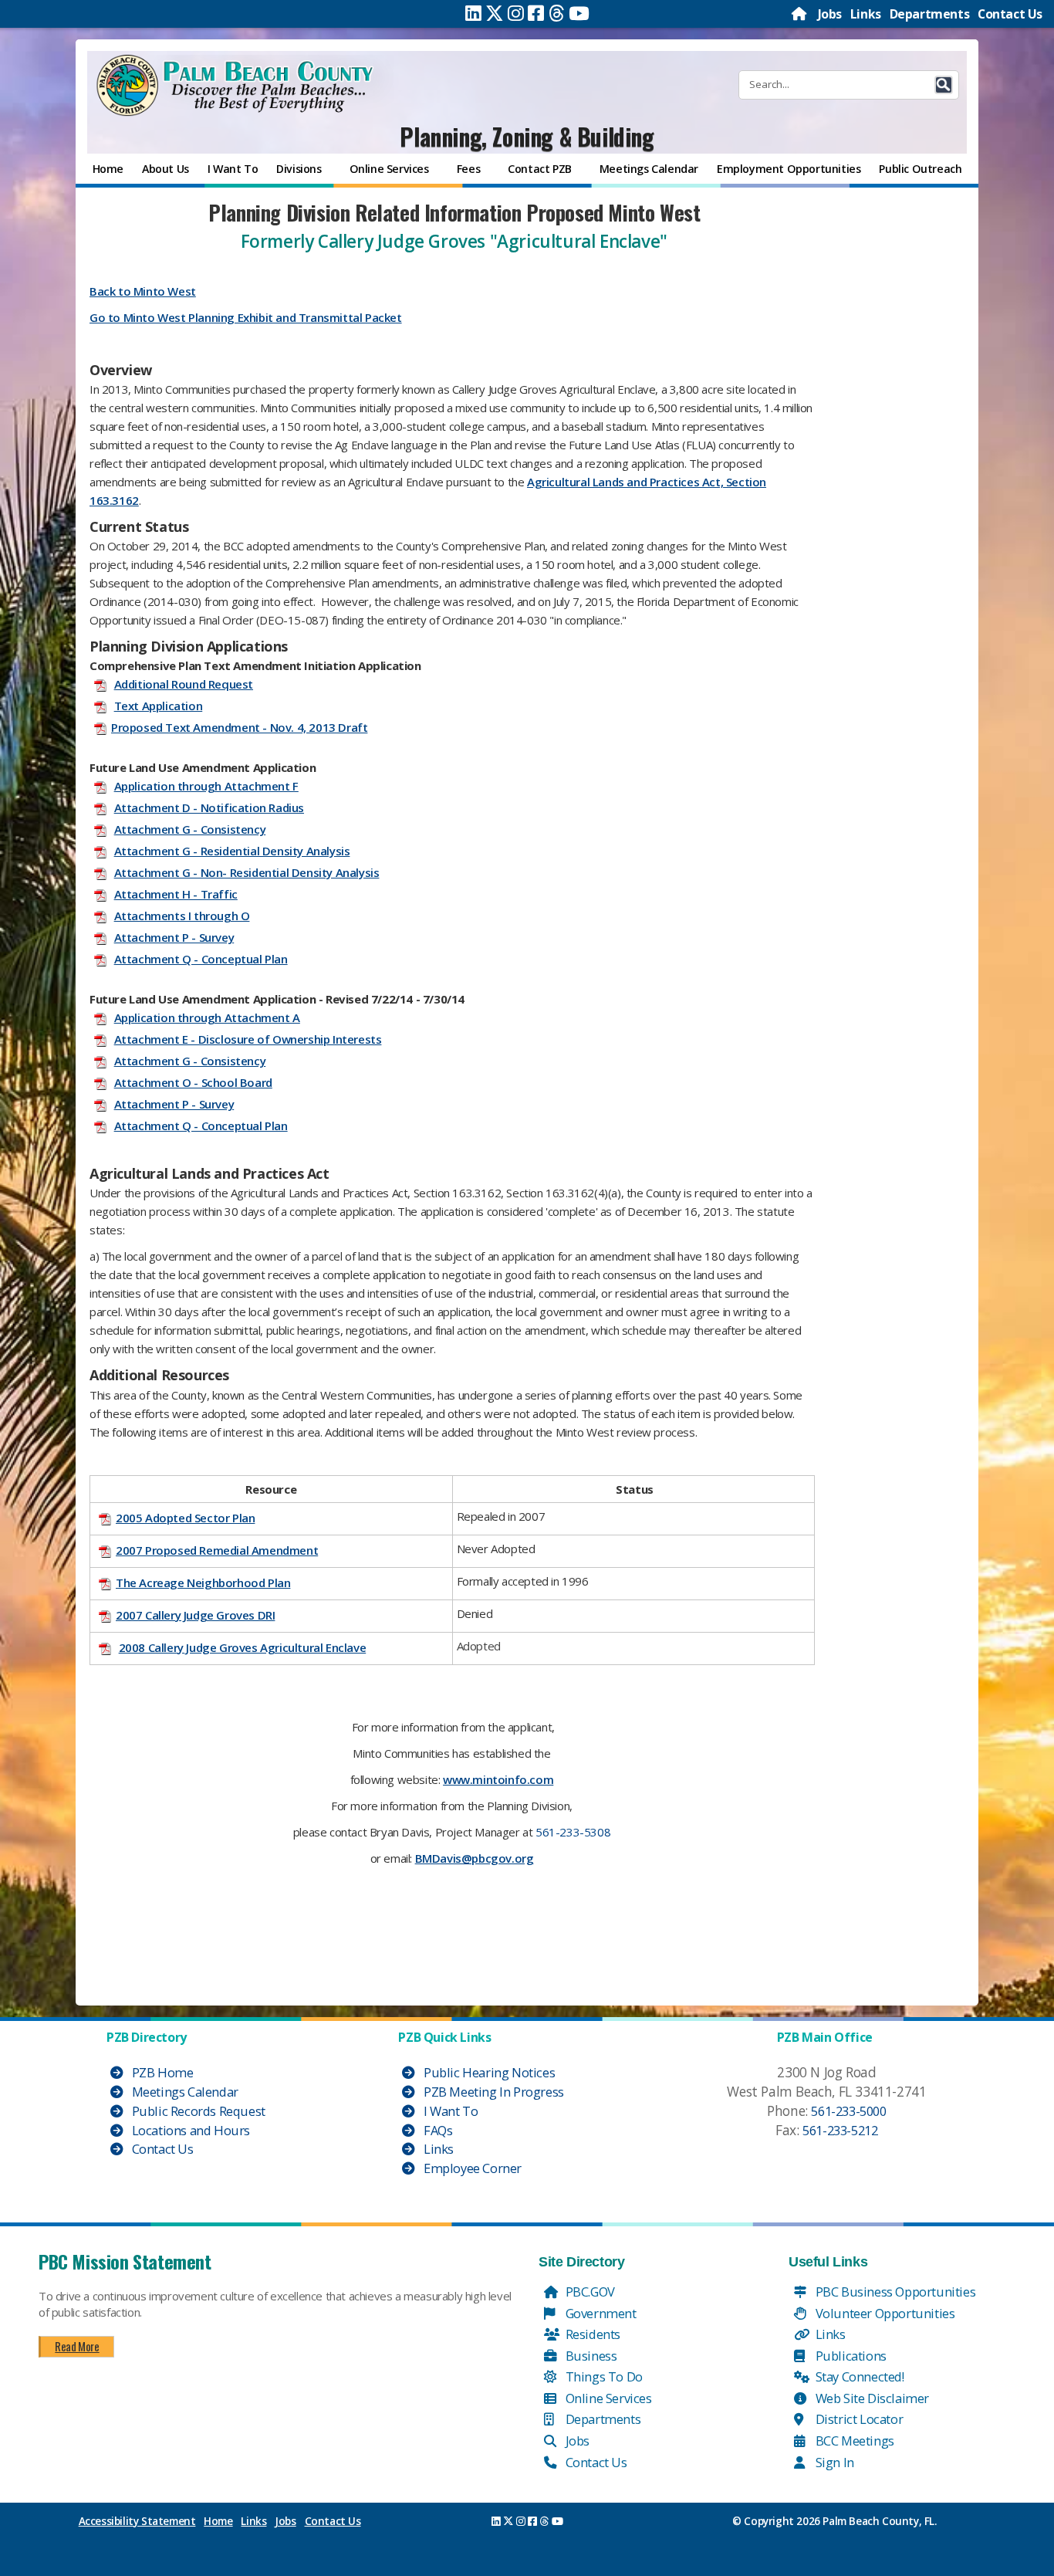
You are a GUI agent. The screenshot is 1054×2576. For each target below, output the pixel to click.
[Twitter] (495, 13)
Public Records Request (197, 2111)
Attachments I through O (182, 916)
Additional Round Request (184, 684)
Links (866, 14)
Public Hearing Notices (488, 2072)
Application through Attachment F (206, 786)
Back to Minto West (143, 291)
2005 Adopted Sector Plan (185, 1518)
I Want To (449, 2111)
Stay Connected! (858, 2376)
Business (589, 2356)
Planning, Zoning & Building (527, 136)
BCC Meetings (853, 2441)
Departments (930, 14)
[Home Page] (800, 14)
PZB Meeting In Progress (492, 2092)
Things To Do (603, 2376)
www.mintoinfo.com (498, 1779)
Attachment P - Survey (174, 937)
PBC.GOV (589, 2292)
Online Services (607, 2398)
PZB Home (161, 2072)
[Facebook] (536, 13)
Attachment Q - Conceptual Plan (201, 959)
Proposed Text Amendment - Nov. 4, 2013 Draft (239, 727)
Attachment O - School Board (193, 1082)
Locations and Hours (189, 2130)
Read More (77, 2346)
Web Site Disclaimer (871, 2398)
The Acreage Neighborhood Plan (203, 1582)
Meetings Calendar (184, 2092)
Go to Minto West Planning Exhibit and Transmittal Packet (246, 317)
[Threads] (557, 13)
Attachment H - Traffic (176, 894)
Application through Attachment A (207, 1017)
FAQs (436, 2130)
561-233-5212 (840, 2130)
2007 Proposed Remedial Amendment (217, 1550)
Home (218, 2521)
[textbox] (452, 1089)
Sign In (833, 2462)
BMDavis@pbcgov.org (475, 1858)
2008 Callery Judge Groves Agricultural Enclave (243, 1647)
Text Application (159, 706)
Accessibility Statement (137, 2521)
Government (600, 2313)
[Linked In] (473, 13)
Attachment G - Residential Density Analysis (232, 851)
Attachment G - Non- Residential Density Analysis (247, 872)
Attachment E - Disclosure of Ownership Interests (248, 1039)
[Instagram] (516, 13)
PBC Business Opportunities (894, 2292)
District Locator (858, 2419)
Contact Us (1010, 14)
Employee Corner (471, 2168)
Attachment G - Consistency (190, 829)
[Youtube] (579, 13)
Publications (850, 2356)
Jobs (830, 14)
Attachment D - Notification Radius (209, 807)
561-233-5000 (848, 2111)
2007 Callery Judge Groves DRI (195, 1615)
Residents (591, 2334)
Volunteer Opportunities (883, 2313)
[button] (944, 85)
